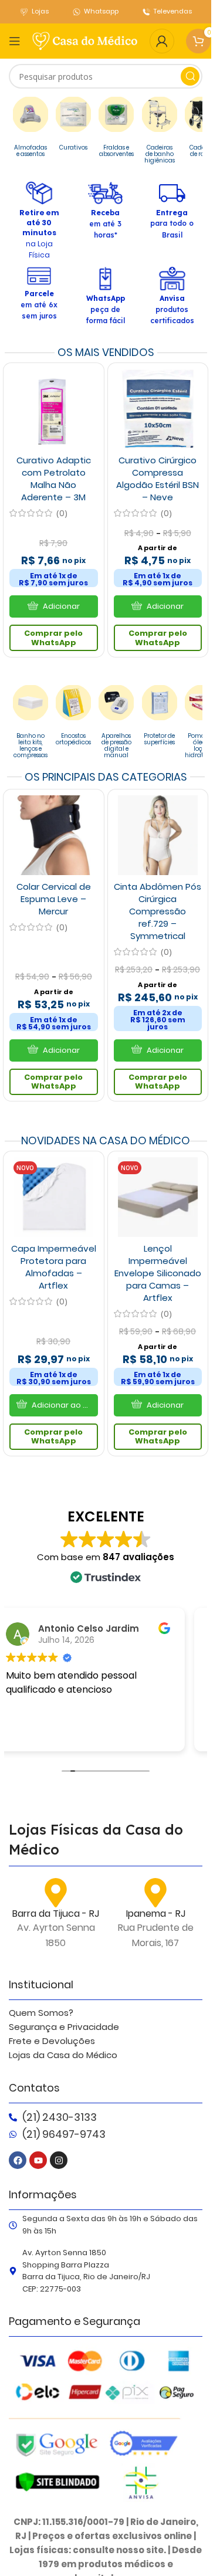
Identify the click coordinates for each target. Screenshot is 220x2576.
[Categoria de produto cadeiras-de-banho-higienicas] (159, 133)
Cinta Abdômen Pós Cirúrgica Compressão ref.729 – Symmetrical (158, 911)
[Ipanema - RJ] (155, 1893)
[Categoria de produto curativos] (73, 127)
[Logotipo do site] (85, 40)
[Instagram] (59, 2160)
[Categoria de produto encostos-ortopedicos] (73, 718)
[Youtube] (38, 2160)
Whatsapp (101, 11)
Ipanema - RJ (156, 1914)
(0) (62, 513)
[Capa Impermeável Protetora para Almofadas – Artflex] (53, 1197)
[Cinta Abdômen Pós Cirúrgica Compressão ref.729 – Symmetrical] (158, 835)
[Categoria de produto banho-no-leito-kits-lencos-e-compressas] (30, 725)
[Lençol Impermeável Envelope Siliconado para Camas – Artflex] (158, 1197)
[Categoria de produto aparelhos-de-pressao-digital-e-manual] (116, 725)
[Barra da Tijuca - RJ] (56, 1893)
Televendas (173, 11)
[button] (53, 1405)
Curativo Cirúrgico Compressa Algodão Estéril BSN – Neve (158, 479)
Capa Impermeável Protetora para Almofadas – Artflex (54, 1267)
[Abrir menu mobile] (15, 41)
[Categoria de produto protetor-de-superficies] (159, 718)
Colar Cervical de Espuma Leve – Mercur (54, 899)
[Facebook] (18, 2160)
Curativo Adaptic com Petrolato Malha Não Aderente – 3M (54, 479)
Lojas (40, 11)
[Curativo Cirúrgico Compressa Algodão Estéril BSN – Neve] (158, 409)
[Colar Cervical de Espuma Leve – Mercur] (53, 835)
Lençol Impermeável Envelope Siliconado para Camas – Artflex (158, 1273)
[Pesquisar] (190, 76)
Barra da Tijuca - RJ (56, 1914)
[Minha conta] (162, 41)
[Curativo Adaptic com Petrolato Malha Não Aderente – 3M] (53, 409)
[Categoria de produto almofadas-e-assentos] (31, 130)
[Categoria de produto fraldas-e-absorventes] (116, 130)
